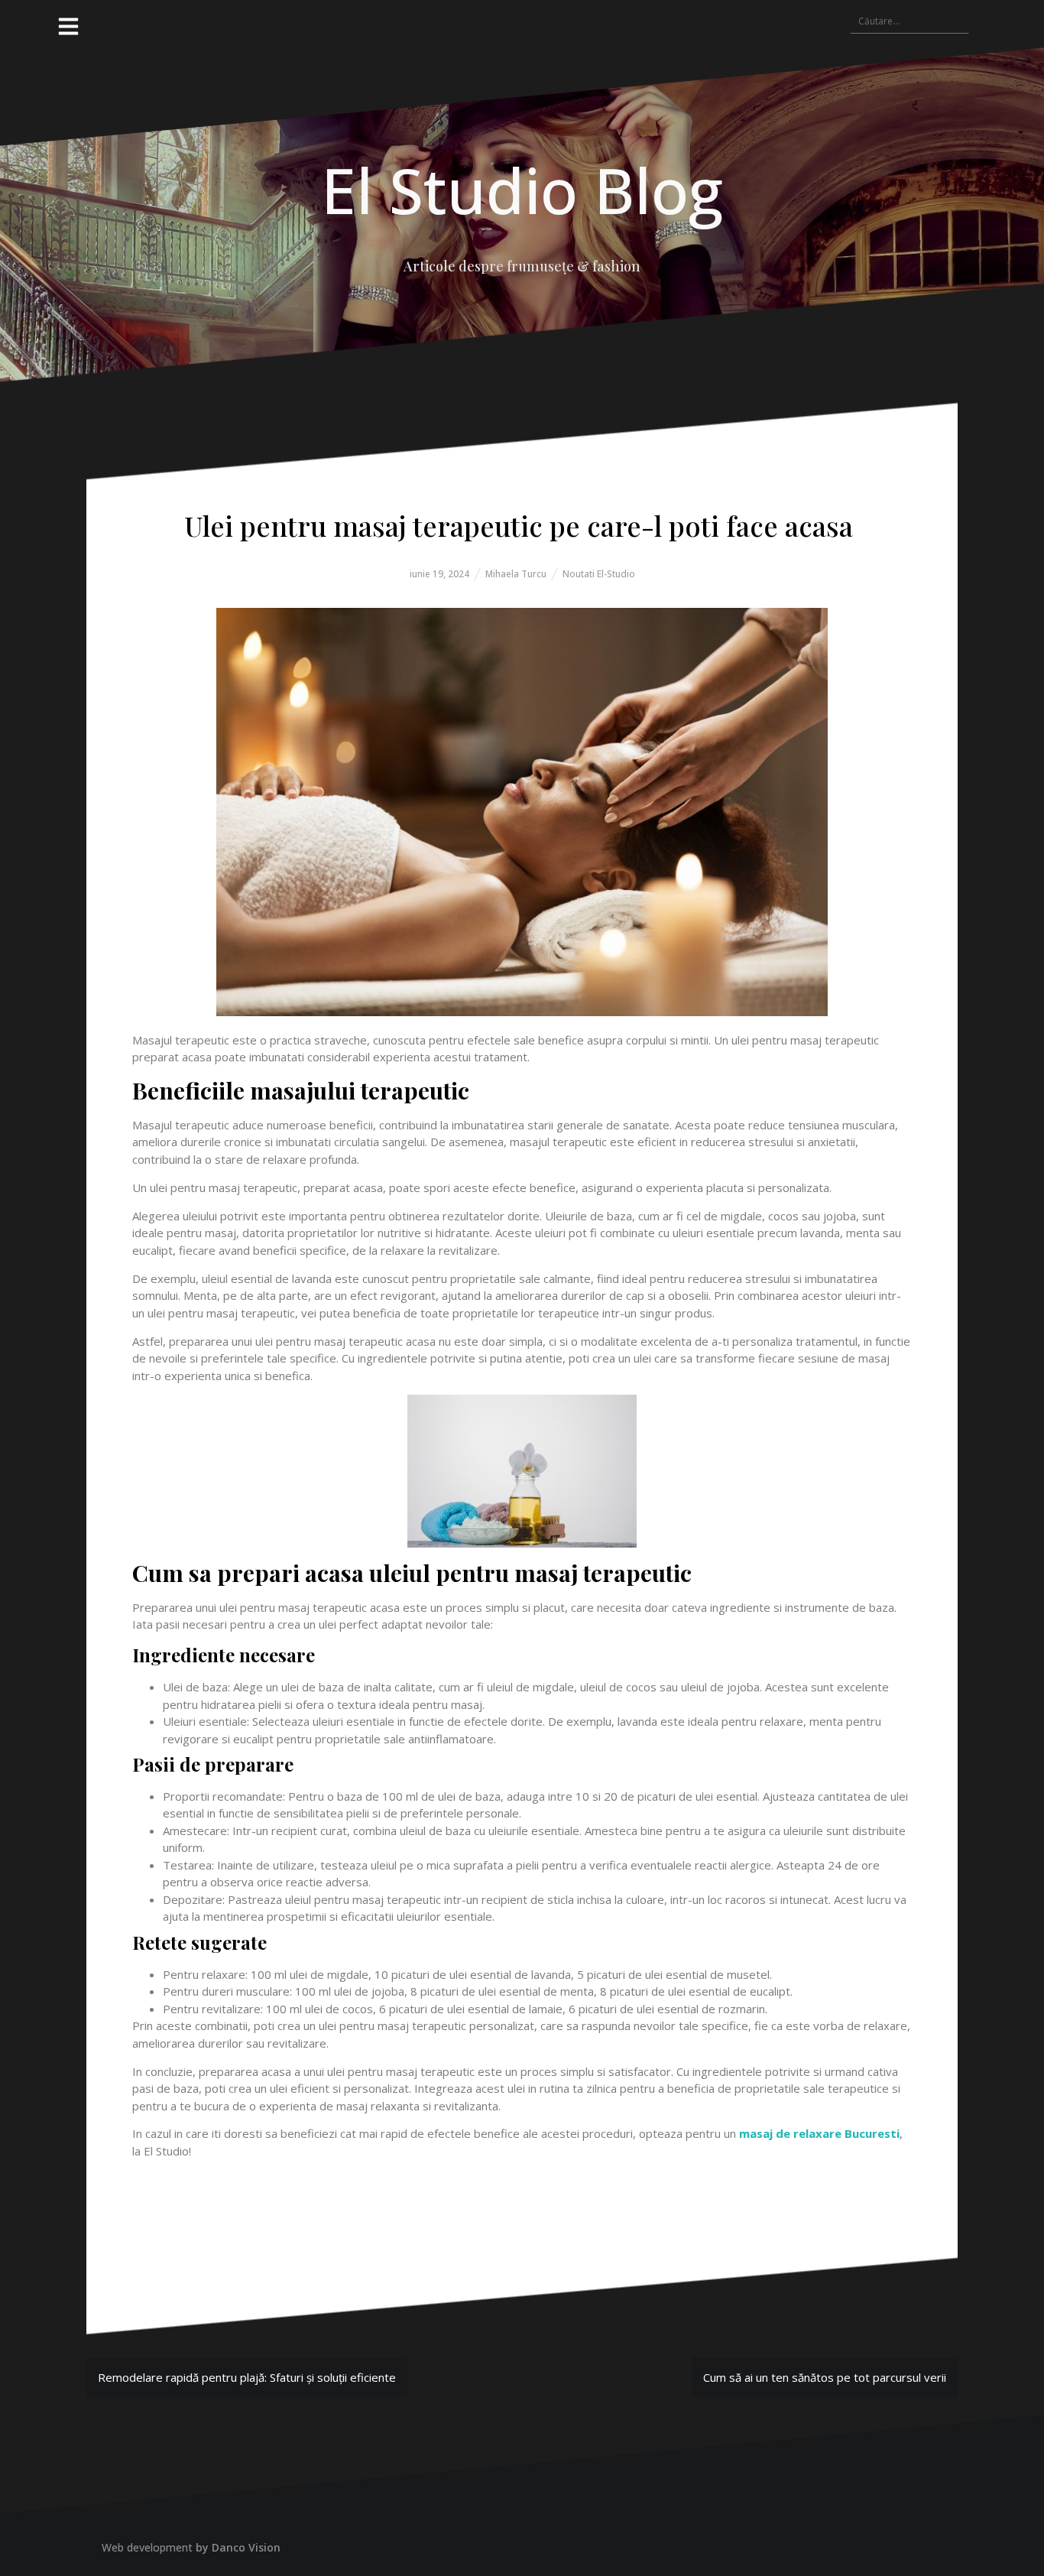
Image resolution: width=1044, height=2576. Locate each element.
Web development (147, 2547)
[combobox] (909, 21)
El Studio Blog (522, 190)
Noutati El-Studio (599, 574)
